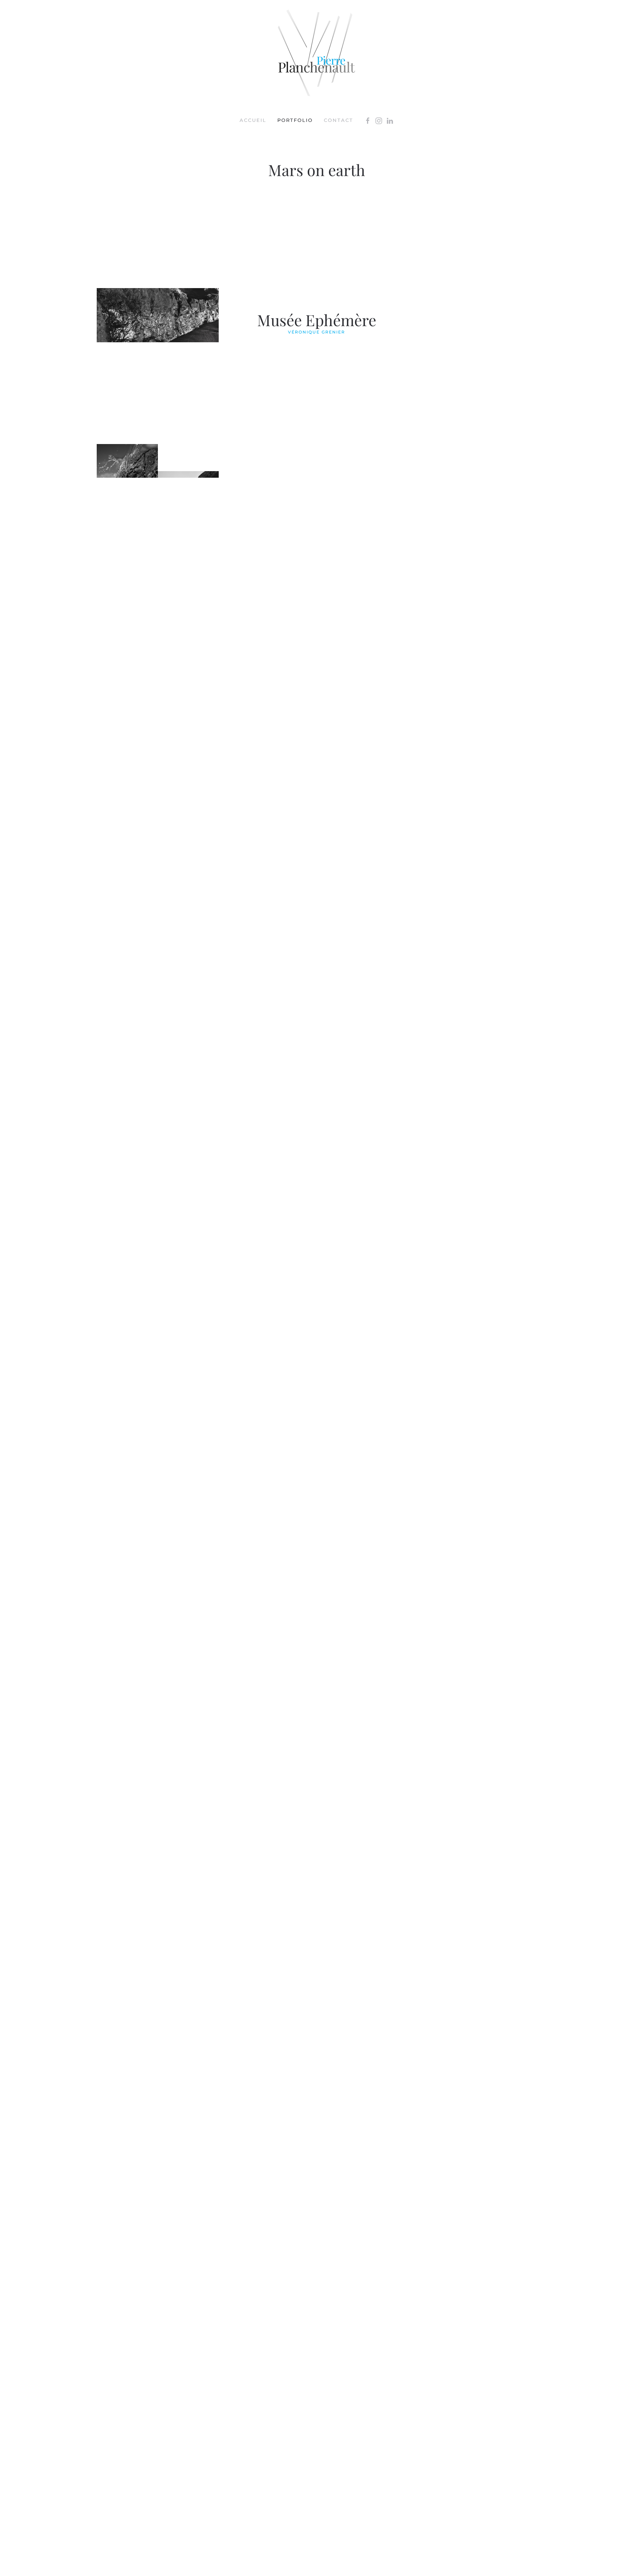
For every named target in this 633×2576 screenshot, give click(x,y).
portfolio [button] (295, 120)
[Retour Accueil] (316, 53)
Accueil (253, 120)
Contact (338, 120)
